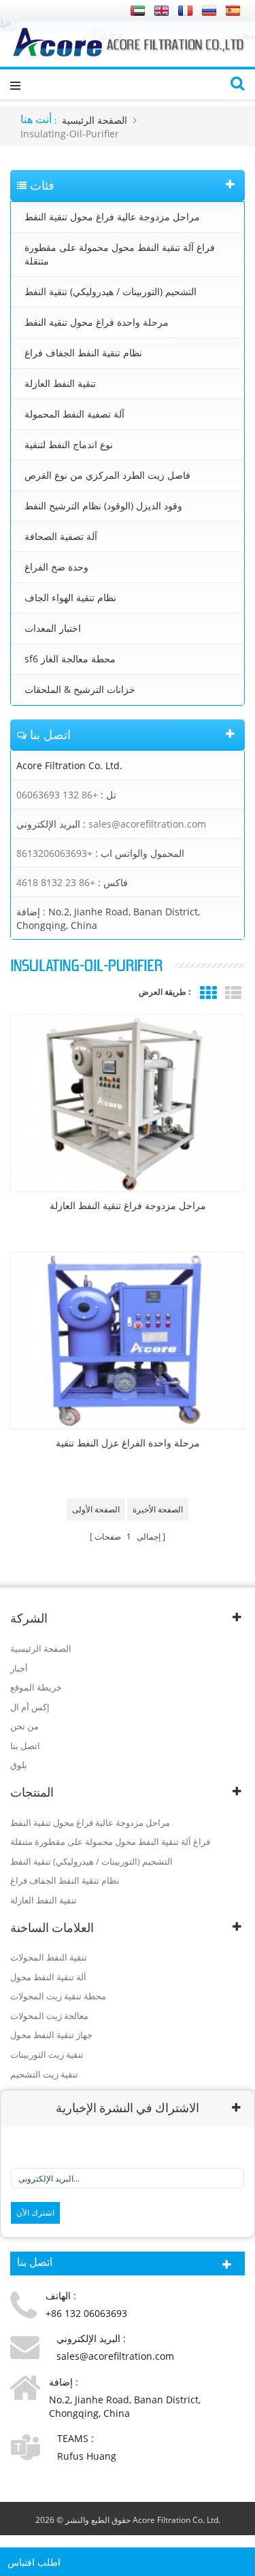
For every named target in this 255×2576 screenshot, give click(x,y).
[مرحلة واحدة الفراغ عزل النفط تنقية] (128, 1340)
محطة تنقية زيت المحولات (58, 1996)
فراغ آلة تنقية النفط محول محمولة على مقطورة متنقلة (120, 254)
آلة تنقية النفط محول (48, 1977)
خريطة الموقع (36, 1687)
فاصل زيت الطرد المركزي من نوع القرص (107, 475)
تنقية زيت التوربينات (47, 2054)
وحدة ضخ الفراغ (56, 567)
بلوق (19, 1765)
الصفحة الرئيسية (95, 120)
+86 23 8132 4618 (56, 882)
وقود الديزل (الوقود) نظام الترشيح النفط (103, 506)
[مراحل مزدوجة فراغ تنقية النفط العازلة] (128, 1103)
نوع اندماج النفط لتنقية (69, 444)
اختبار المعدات (53, 628)
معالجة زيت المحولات (49, 2016)
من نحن (24, 1726)
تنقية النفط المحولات (49, 1957)
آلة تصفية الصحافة (61, 536)
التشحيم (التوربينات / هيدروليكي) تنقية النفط (111, 291)
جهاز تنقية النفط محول (51, 2035)
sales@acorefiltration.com (147, 824)
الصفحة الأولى (96, 1509)
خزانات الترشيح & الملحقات (80, 689)
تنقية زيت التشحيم (44, 2074)
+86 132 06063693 (57, 795)
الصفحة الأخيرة (158, 1509)
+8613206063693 (54, 853)
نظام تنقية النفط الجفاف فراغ (83, 353)
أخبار (19, 1668)
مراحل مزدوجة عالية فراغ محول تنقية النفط (112, 217)
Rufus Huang (87, 2456)
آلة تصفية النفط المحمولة (74, 414)
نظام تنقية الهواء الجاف (70, 597)
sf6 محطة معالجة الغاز (70, 659)
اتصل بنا (25, 1746)
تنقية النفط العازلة (60, 383)
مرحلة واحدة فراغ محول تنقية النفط (97, 322)
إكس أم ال (30, 1707)
